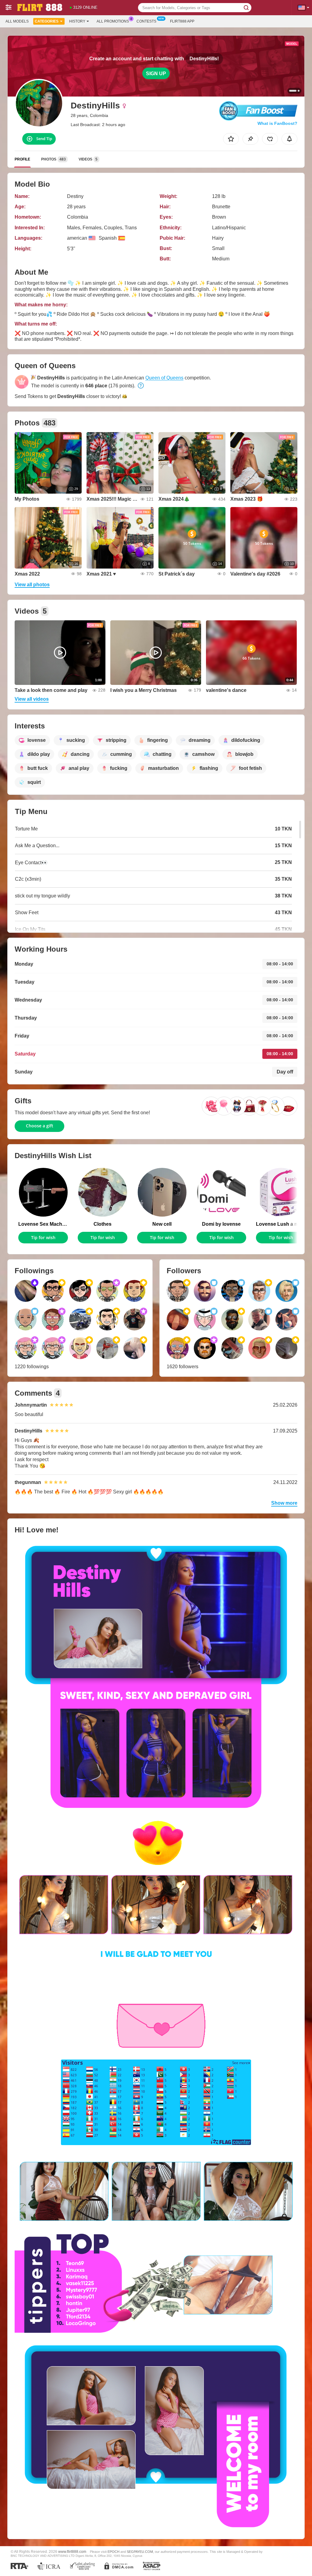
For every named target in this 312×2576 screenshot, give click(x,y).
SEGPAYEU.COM (140, 2552)
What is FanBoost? (277, 123)
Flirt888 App (182, 21)
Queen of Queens (164, 378)
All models (17, 21)
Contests (146, 21)
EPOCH (113, 2552)
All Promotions (113, 21)
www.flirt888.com (72, 2551)
